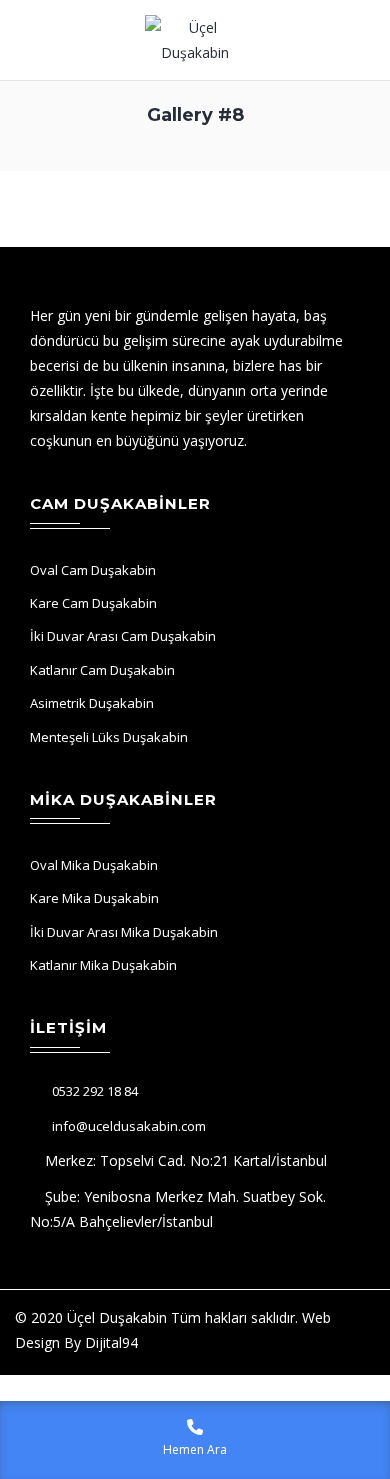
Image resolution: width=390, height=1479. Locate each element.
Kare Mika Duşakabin (94, 898)
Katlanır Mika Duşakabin (103, 965)
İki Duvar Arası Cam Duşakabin (123, 636)
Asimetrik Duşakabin (92, 703)
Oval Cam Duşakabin (93, 570)
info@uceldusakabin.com (129, 1126)
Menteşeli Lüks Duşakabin (109, 737)
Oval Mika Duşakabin (94, 865)
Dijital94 (111, 1342)
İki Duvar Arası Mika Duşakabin (124, 932)
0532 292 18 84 (95, 1091)
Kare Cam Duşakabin (93, 603)
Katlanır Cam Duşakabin (102, 670)
